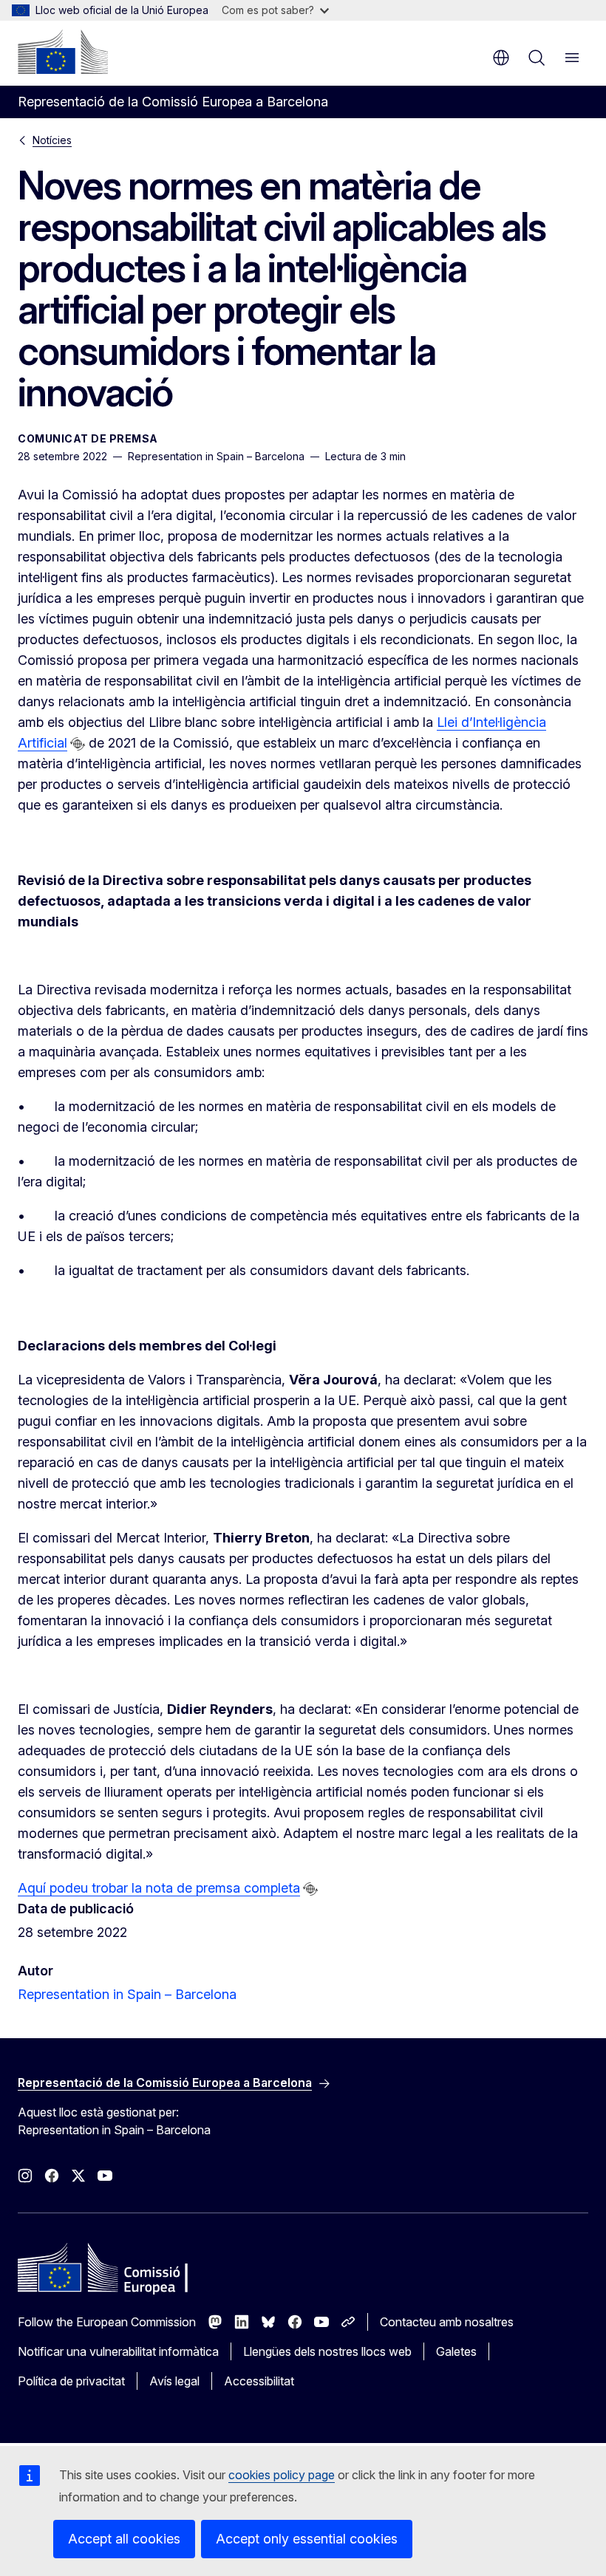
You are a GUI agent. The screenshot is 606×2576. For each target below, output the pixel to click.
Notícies (52, 140)
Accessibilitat (259, 2381)
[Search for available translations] (78, 744)
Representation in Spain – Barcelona (127, 1994)
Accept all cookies (124, 2539)
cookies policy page (282, 2475)
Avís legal (174, 2381)
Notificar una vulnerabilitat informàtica (118, 2351)
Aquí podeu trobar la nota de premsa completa (159, 1888)
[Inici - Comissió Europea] (63, 52)
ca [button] (501, 58)
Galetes (456, 2351)
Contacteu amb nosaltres (447, 2322)
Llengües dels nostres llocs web (327, 2351)
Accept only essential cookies (307, 2539)
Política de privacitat (71, 2381)
